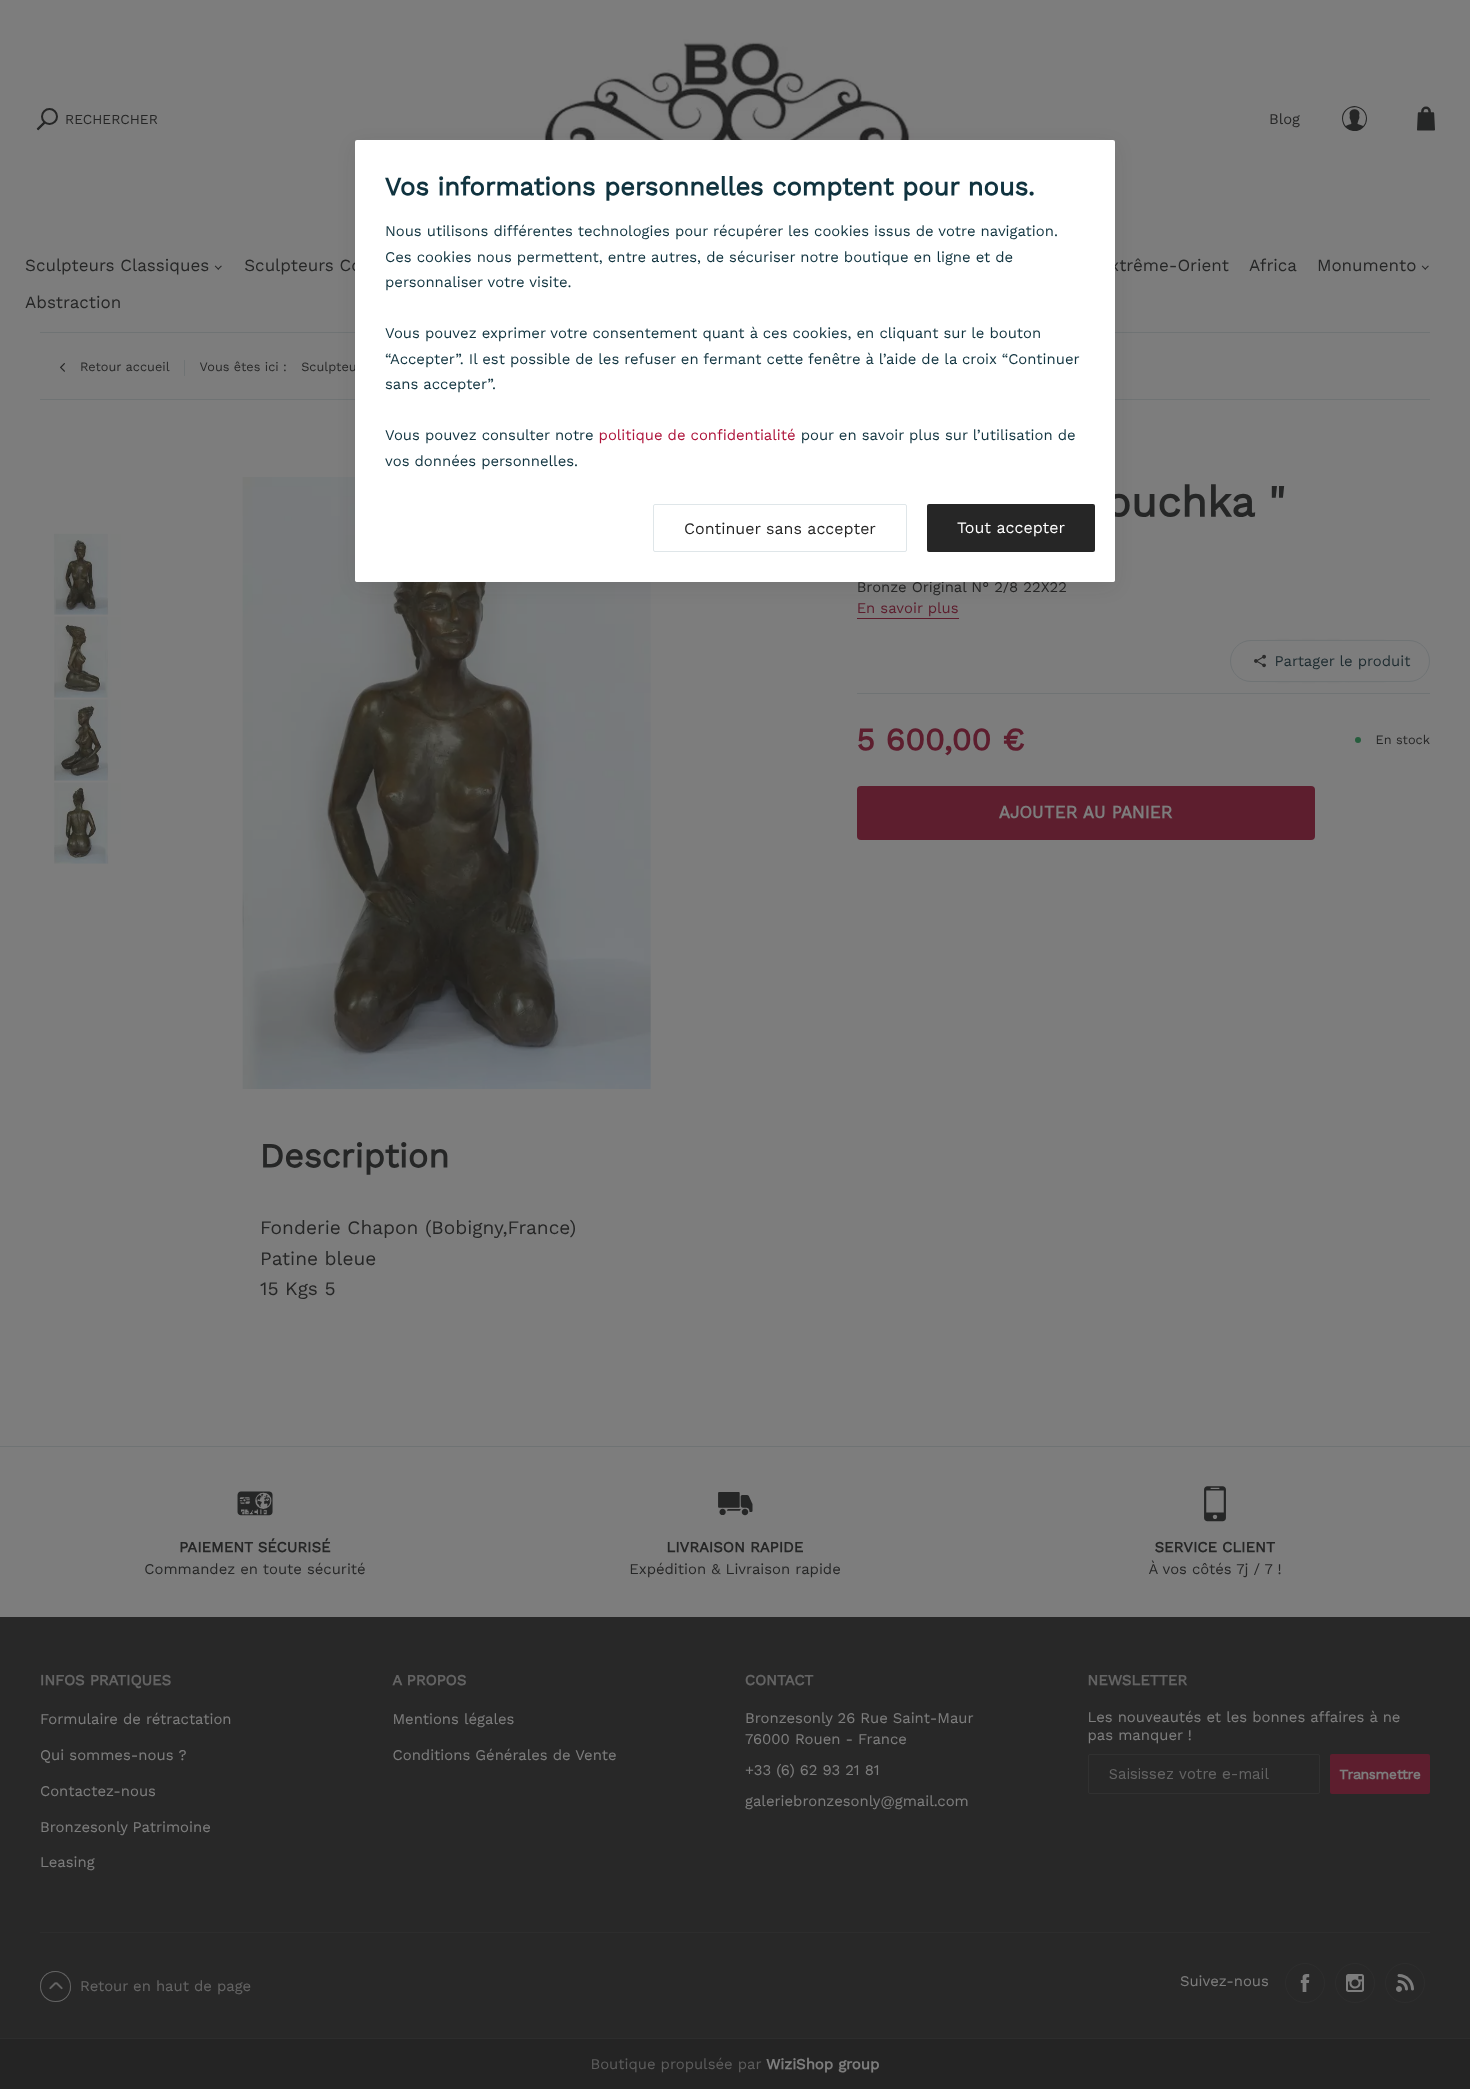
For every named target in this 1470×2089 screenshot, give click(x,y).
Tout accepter (1011, 527)
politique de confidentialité (697, 435)
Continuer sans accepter (780, 528)
